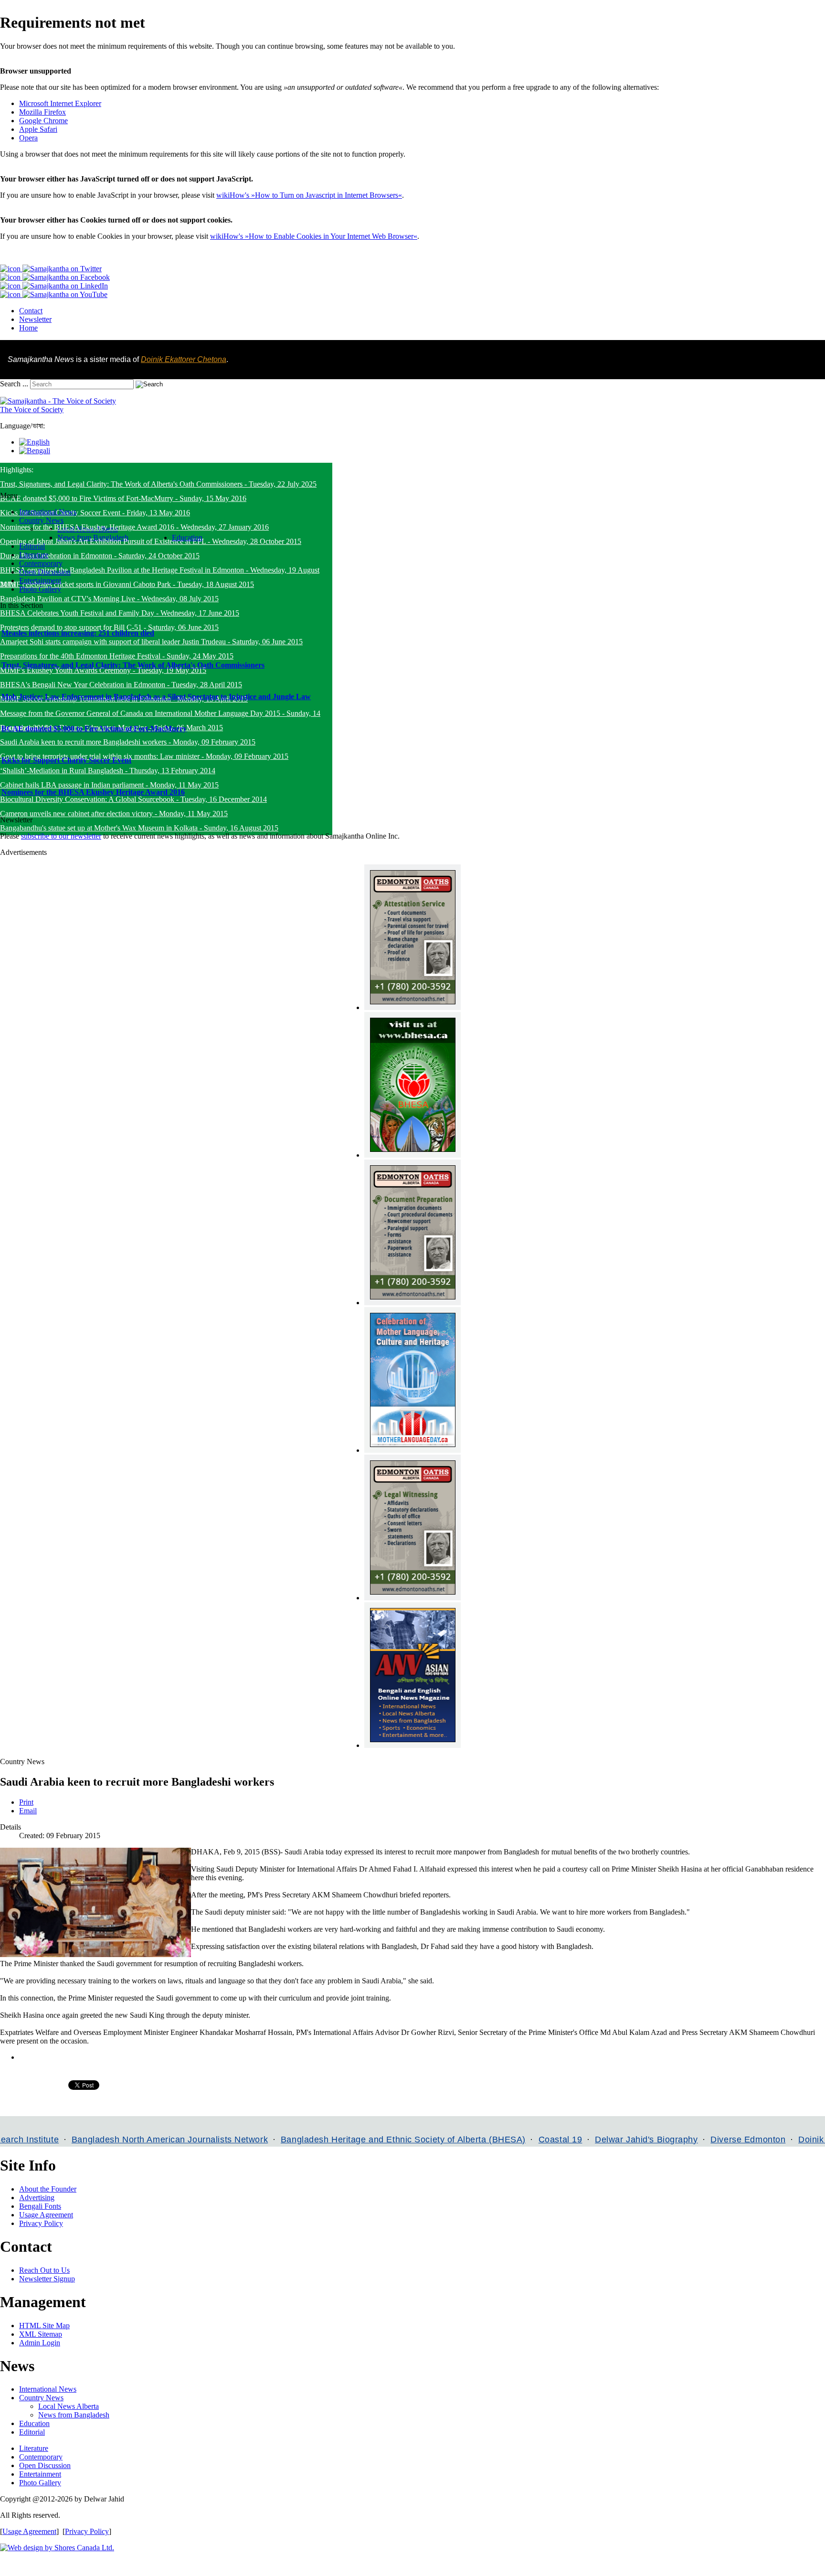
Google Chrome (43, 121)
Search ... (14, 384)
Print (26, 1802)
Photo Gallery (40, 2483)
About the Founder (48, 2189)
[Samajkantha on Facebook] (55, 277)
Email (28, 1811)
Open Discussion (45, 2465)
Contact (31, 311)
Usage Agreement (46, 2215)
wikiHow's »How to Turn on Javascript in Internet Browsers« (309, 195)
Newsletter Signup (47, 2279)
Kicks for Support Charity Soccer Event (66, 760)
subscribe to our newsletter (61, 836)
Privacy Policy (41, 2223)
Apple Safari (38, 129)
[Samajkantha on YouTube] (54, 294)
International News (48, 2389)
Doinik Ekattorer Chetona (184, 359)
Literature (34, 2448)
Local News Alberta (69, 2406)
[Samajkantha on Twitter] (51, 269)
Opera (28, 138)
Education (34, 2423)
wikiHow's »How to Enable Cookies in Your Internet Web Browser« (314, 236)
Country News (41, 2398)
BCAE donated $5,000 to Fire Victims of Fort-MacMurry (94, 729)
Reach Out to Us (44, 2270)
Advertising (37, 2198)
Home (28, 328)
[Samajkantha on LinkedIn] (54, 286)
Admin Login (40, 2343)
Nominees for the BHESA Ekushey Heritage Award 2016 (93, 792)
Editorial (32, 2432)
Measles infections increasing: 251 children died (78, 633)
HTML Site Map (44, 2326)
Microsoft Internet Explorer (60, 103)
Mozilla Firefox (42, 112)
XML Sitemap (41, 2334)
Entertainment (40, 2474)
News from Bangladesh (74, 2415)
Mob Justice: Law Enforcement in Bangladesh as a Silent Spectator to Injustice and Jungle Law (156, 697)
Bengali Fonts (40, 2206)
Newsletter (35, 319)
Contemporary (41, 2457)
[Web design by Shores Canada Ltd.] (57, 2548)
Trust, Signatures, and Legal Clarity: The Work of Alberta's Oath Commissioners (133, 665)
